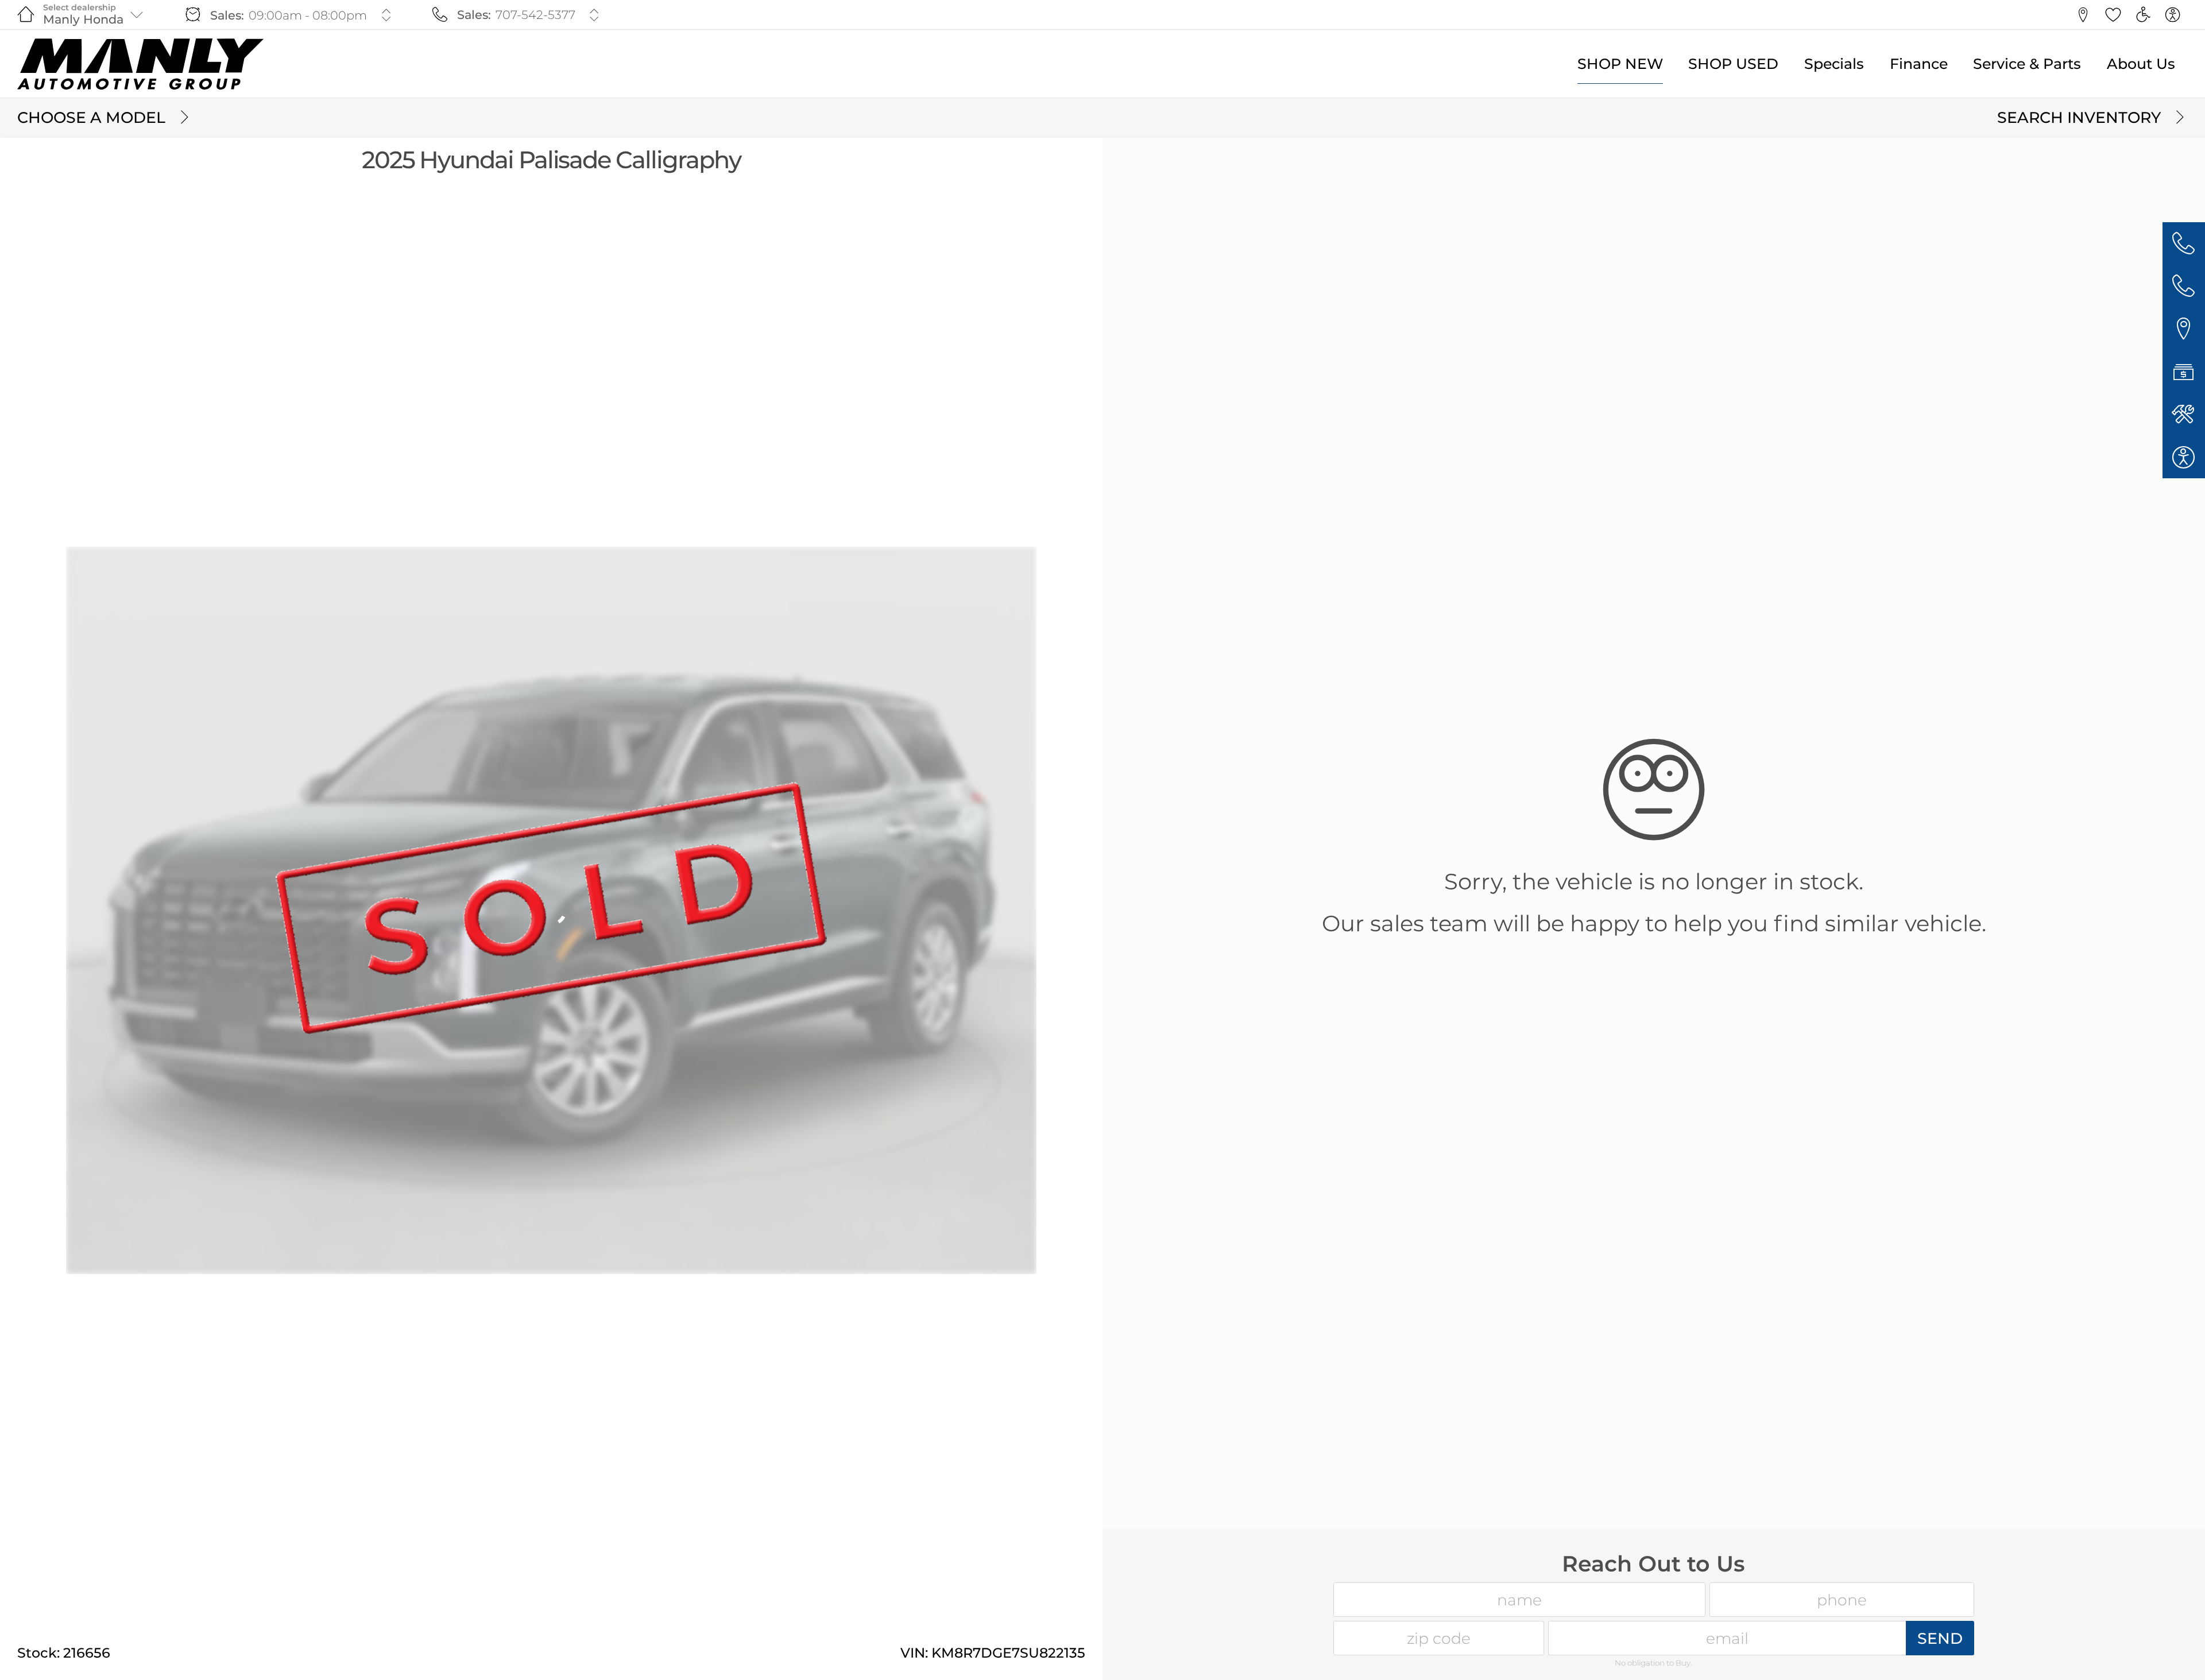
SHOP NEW (1620, 64)
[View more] (386, 15)
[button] (2083, 15)
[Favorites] (2113, 15)
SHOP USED (1733, 64)
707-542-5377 (535, 15)
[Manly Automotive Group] (140, 64)
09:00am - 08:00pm (308, 15)
